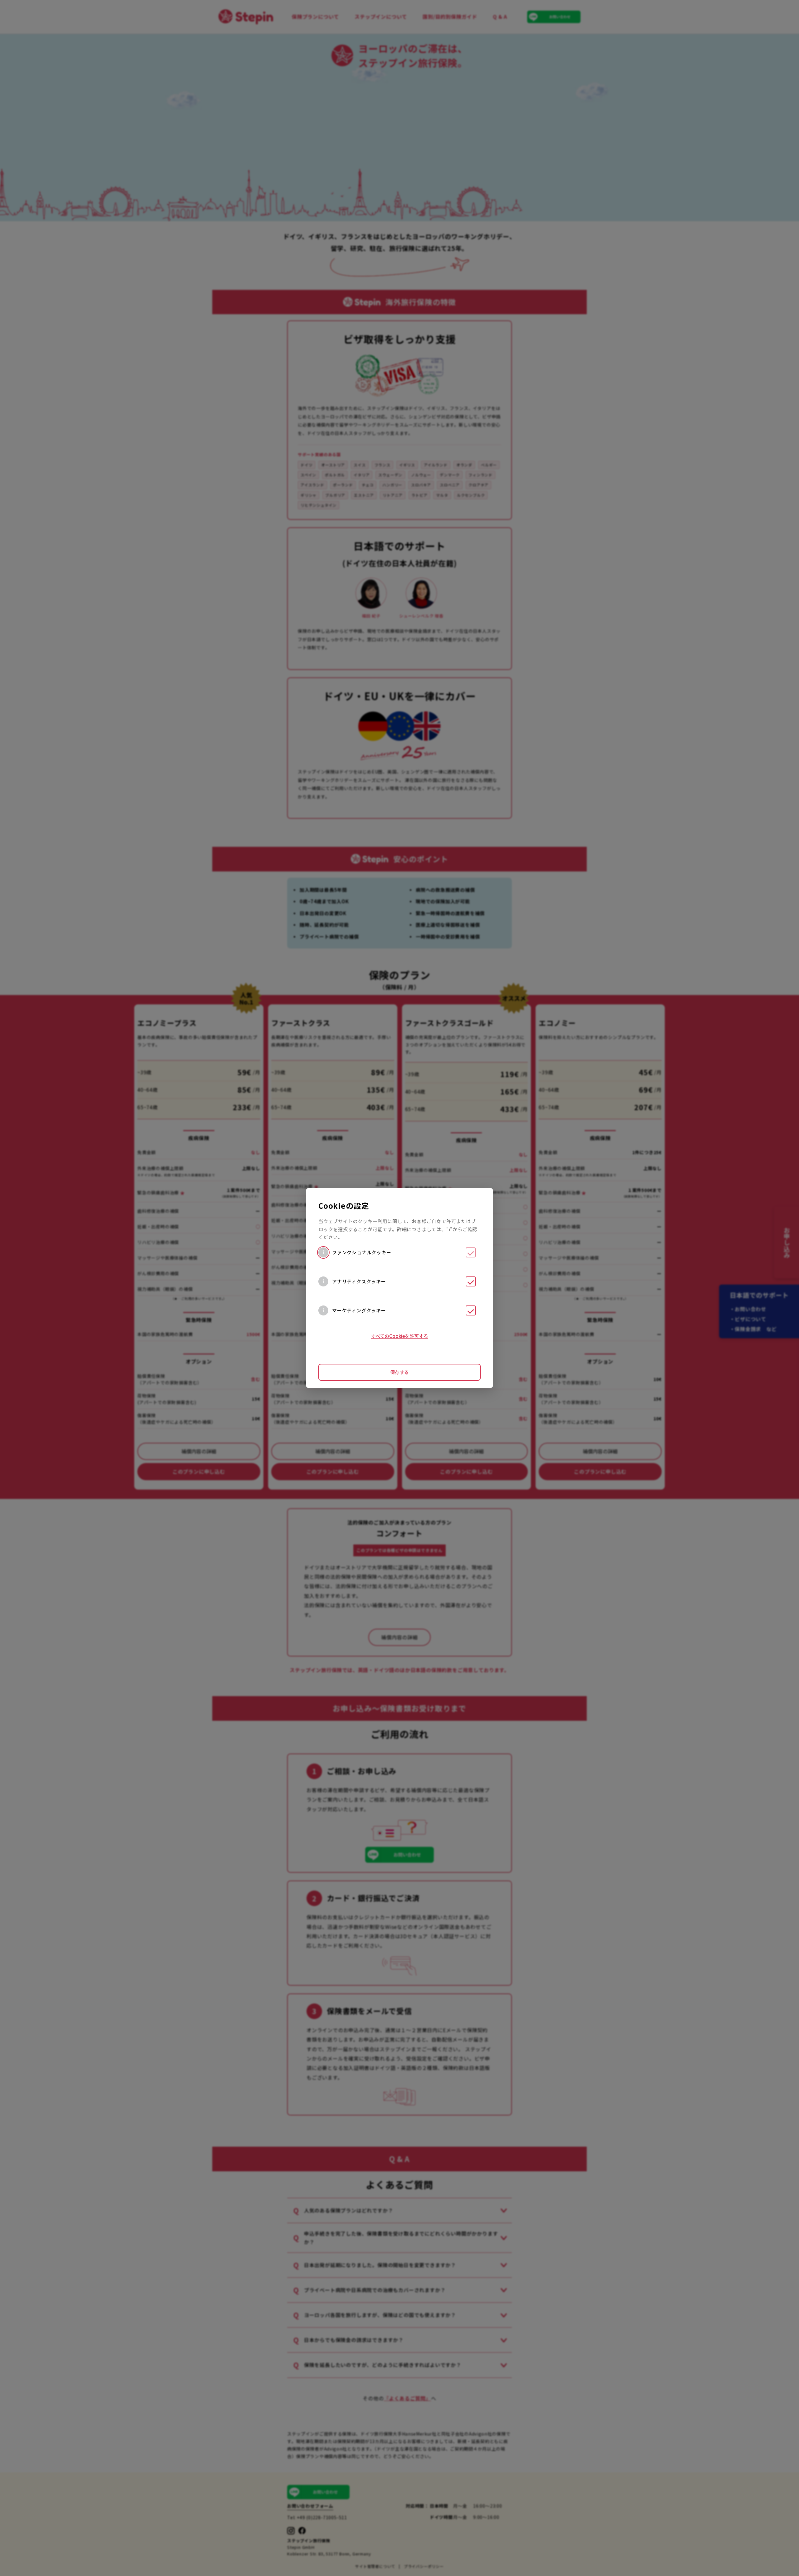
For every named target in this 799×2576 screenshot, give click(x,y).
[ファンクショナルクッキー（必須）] (471, 1252)
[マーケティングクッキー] (471, 1310)
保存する (399, 1372)
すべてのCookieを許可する (400, 1336)
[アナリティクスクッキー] (471, 1281)
